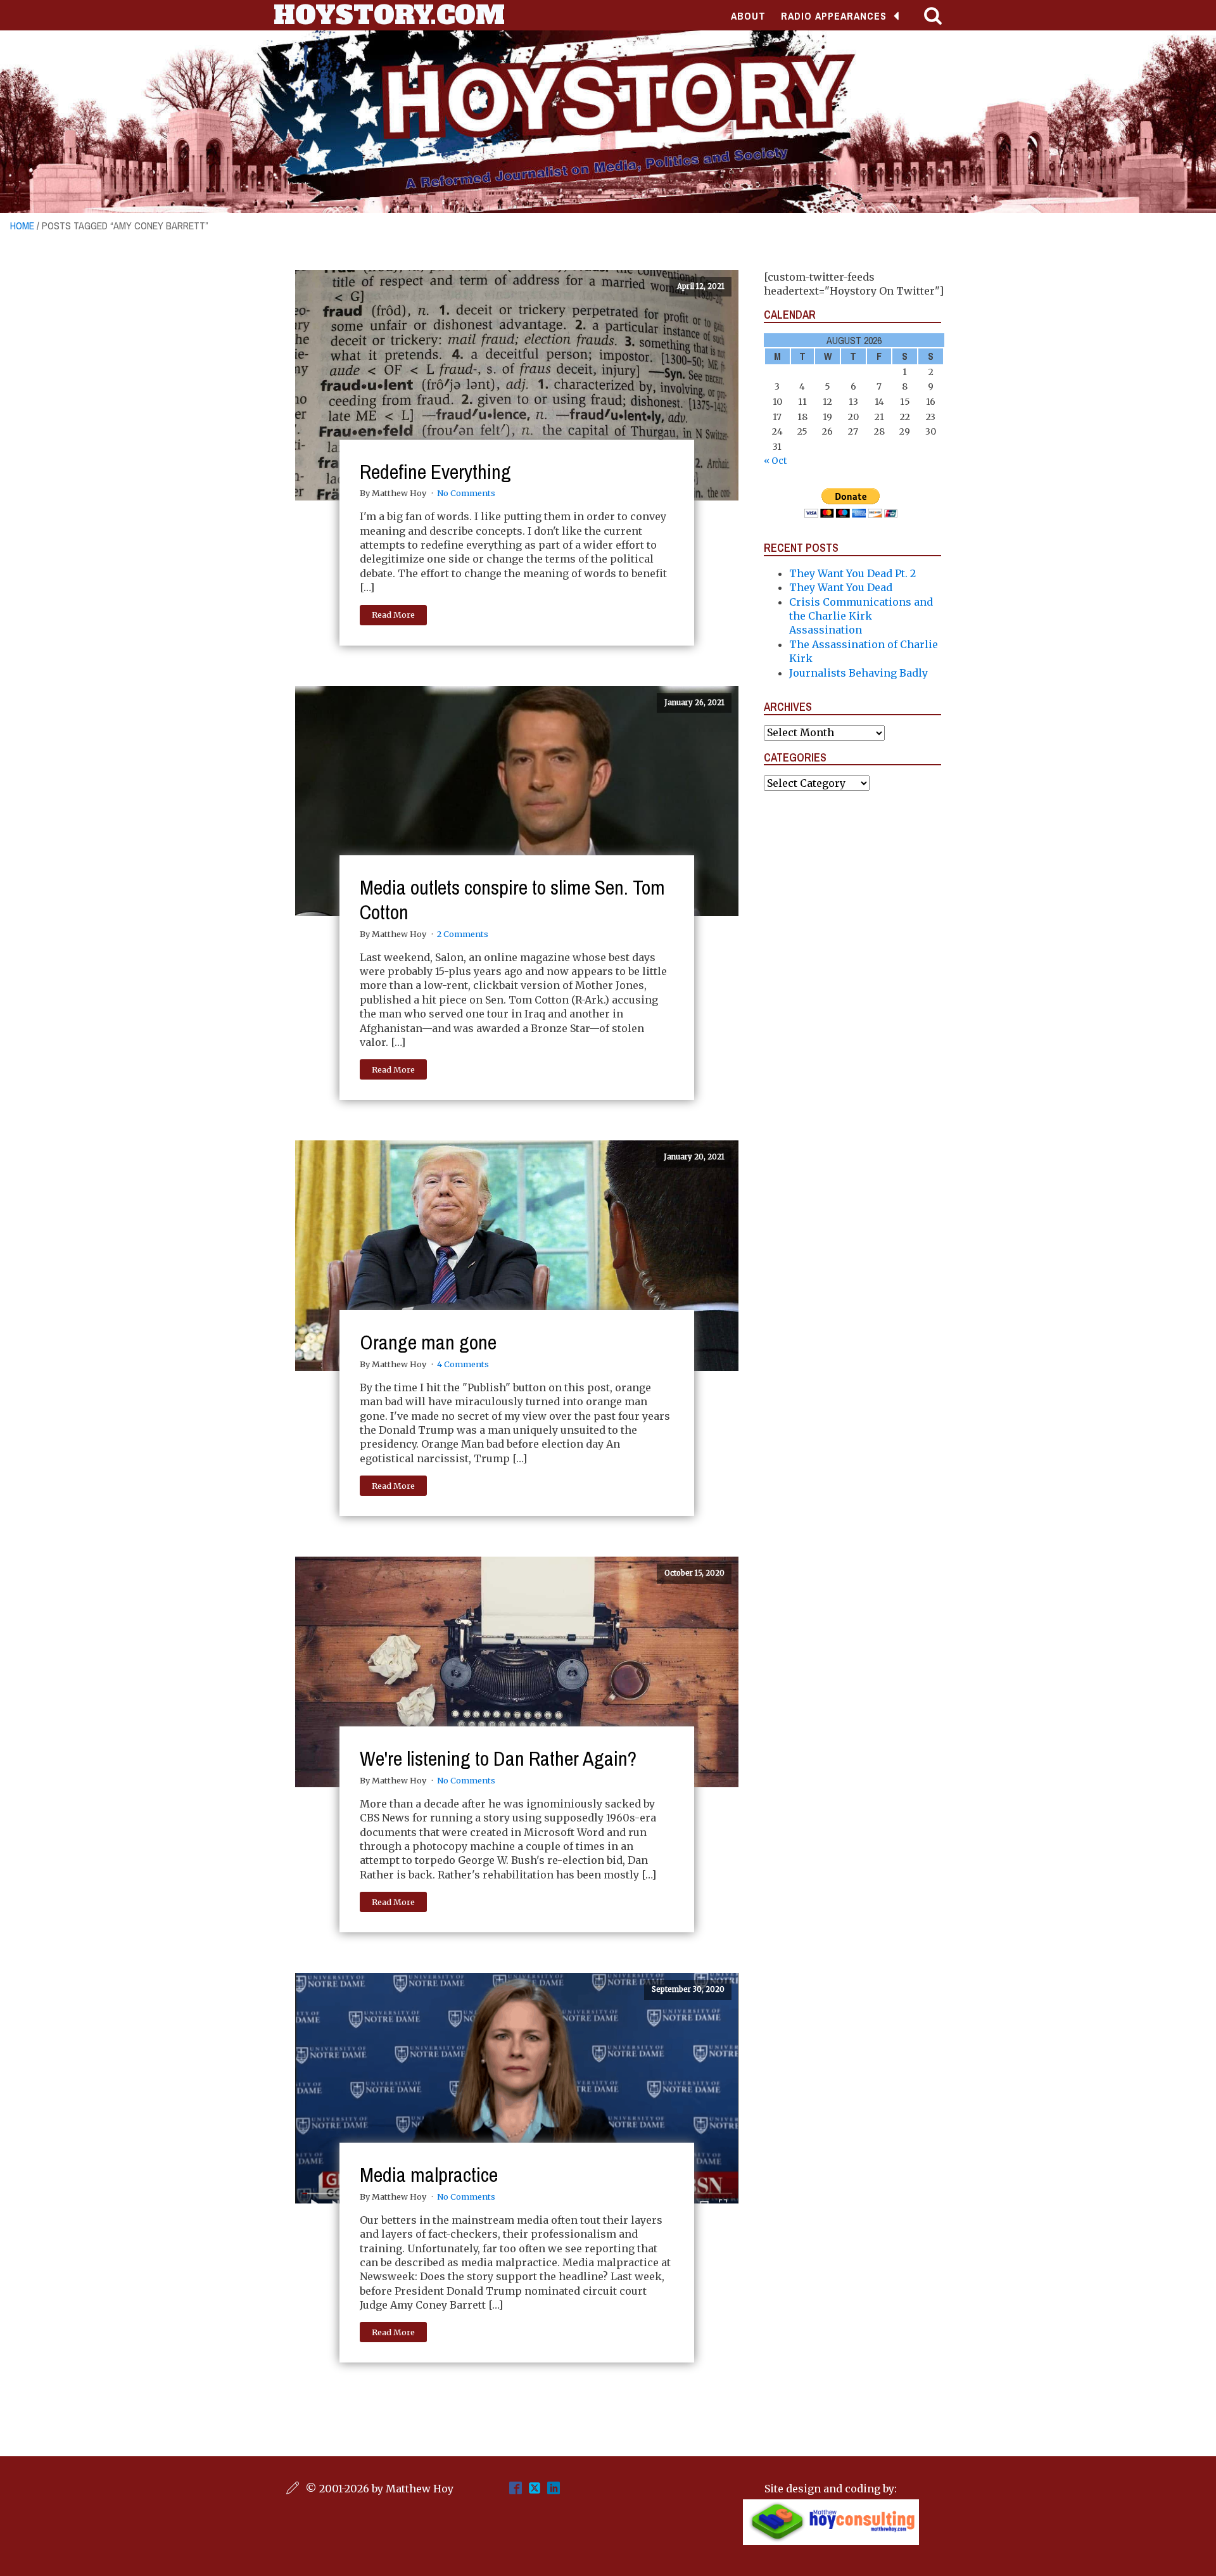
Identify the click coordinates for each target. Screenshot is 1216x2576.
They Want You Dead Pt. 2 (852, 573)
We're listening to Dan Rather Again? (498, 1758)
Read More (393, 615)
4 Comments (463, 1364)
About (748, 16)
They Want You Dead (841, 587)
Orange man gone (428, 1342)
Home (22, 226)
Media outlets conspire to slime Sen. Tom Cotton (512, 899)
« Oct (775, 461)
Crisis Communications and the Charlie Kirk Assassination (861, 616)
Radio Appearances (834, 16)
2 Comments (463, 934)
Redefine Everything (435, 472)
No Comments (466, 493)
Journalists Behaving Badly (858, 673)
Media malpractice (429, 2175)
